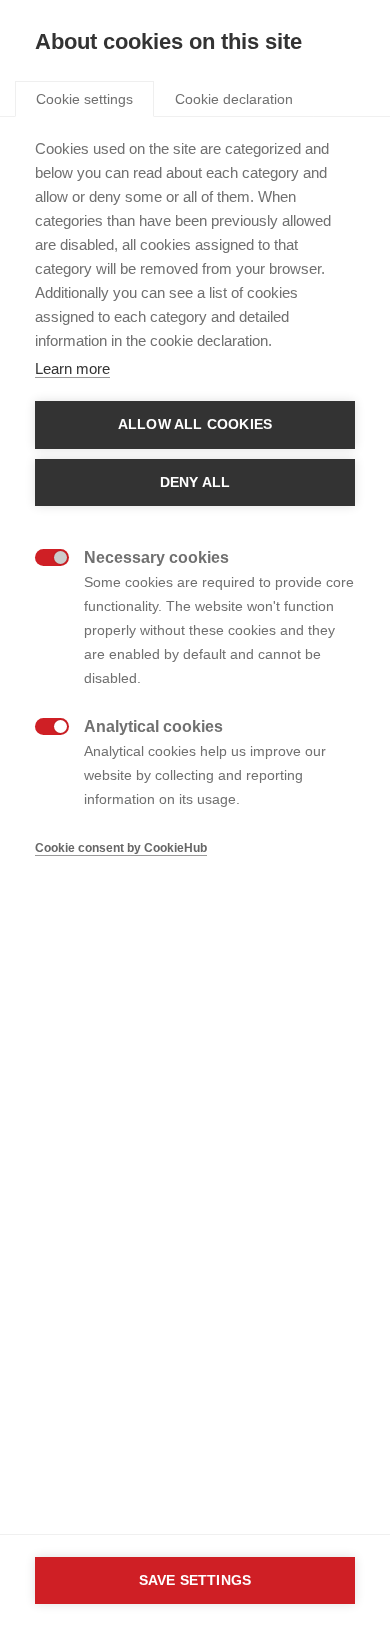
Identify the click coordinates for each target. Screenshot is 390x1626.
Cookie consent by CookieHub (121, 848)
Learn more (72, 368)
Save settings (195, 1580)
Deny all (195, 482)
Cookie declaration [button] (234, 99)
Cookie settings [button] (84, 99)
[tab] (84, 98)
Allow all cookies (195, 424)
